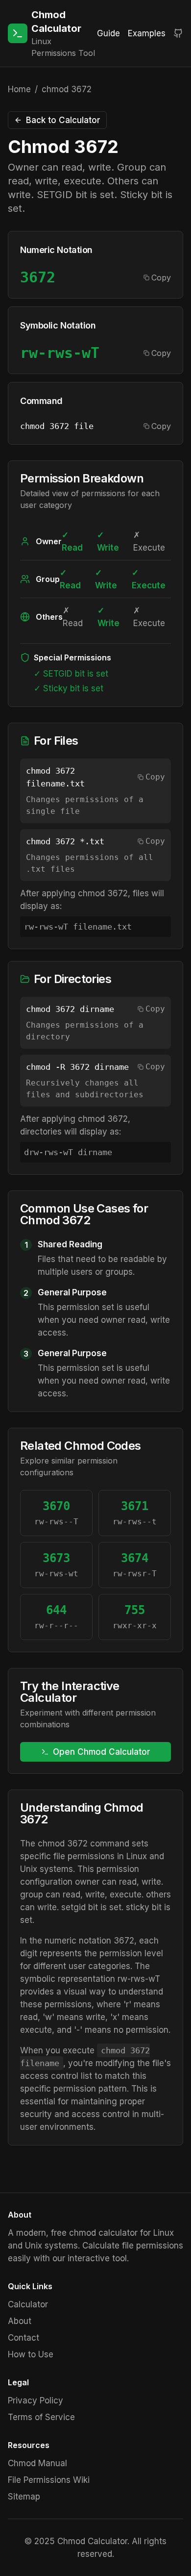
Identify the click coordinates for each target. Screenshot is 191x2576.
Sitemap (24, 2497)
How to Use (31, 2354)
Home (19, 89)
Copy (161, 278)
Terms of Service (41, 2417)
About (20, 2321)
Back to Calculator (63, 120)
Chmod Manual (37, 2463)
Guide (108, 33)
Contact (24, 2338)
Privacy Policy (36, 2400)
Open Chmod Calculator (102, 1752)
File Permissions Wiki (49, 2480)
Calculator (28, 2304)
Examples (147, 33)
